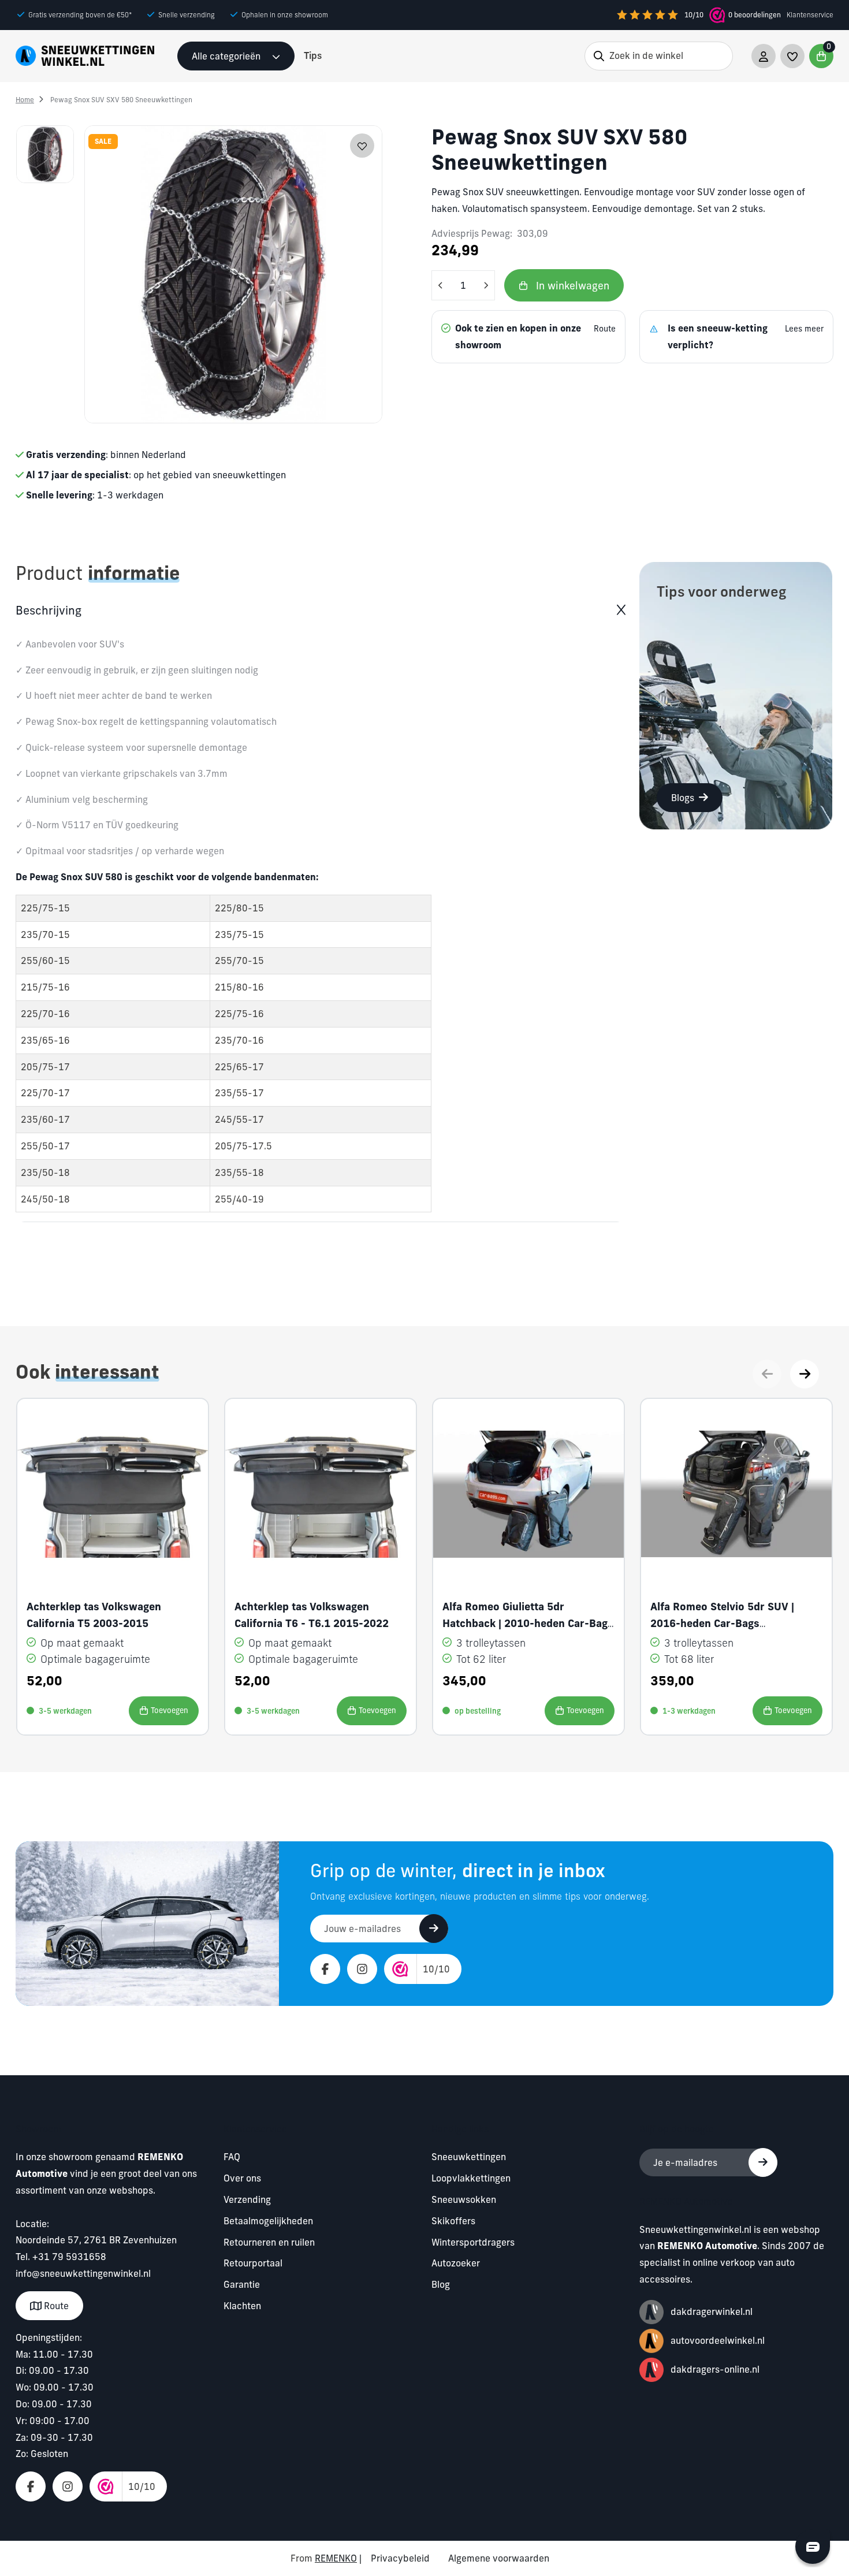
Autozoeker (456, 2263)
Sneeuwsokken (464, 2199)
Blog (441, 2284)
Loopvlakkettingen (471, 2178)
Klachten (242, 2306)
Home (25, 100)
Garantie (242, 2284)
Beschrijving (49, 610)
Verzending (247, 2199)
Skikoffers (453, 2221)
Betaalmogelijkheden (268, 2221)
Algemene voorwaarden (499, 2558)
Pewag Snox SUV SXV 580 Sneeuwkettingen (121, 100)
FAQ (232, 2157)
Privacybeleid (400, 2558)
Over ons (242, 2178)
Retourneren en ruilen (269, 2242)
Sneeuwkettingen (469, 2157)
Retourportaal (253, 2263)
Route (55, 2306)
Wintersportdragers (473, 2242)
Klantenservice (810, 15)
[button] (805, 1374)
